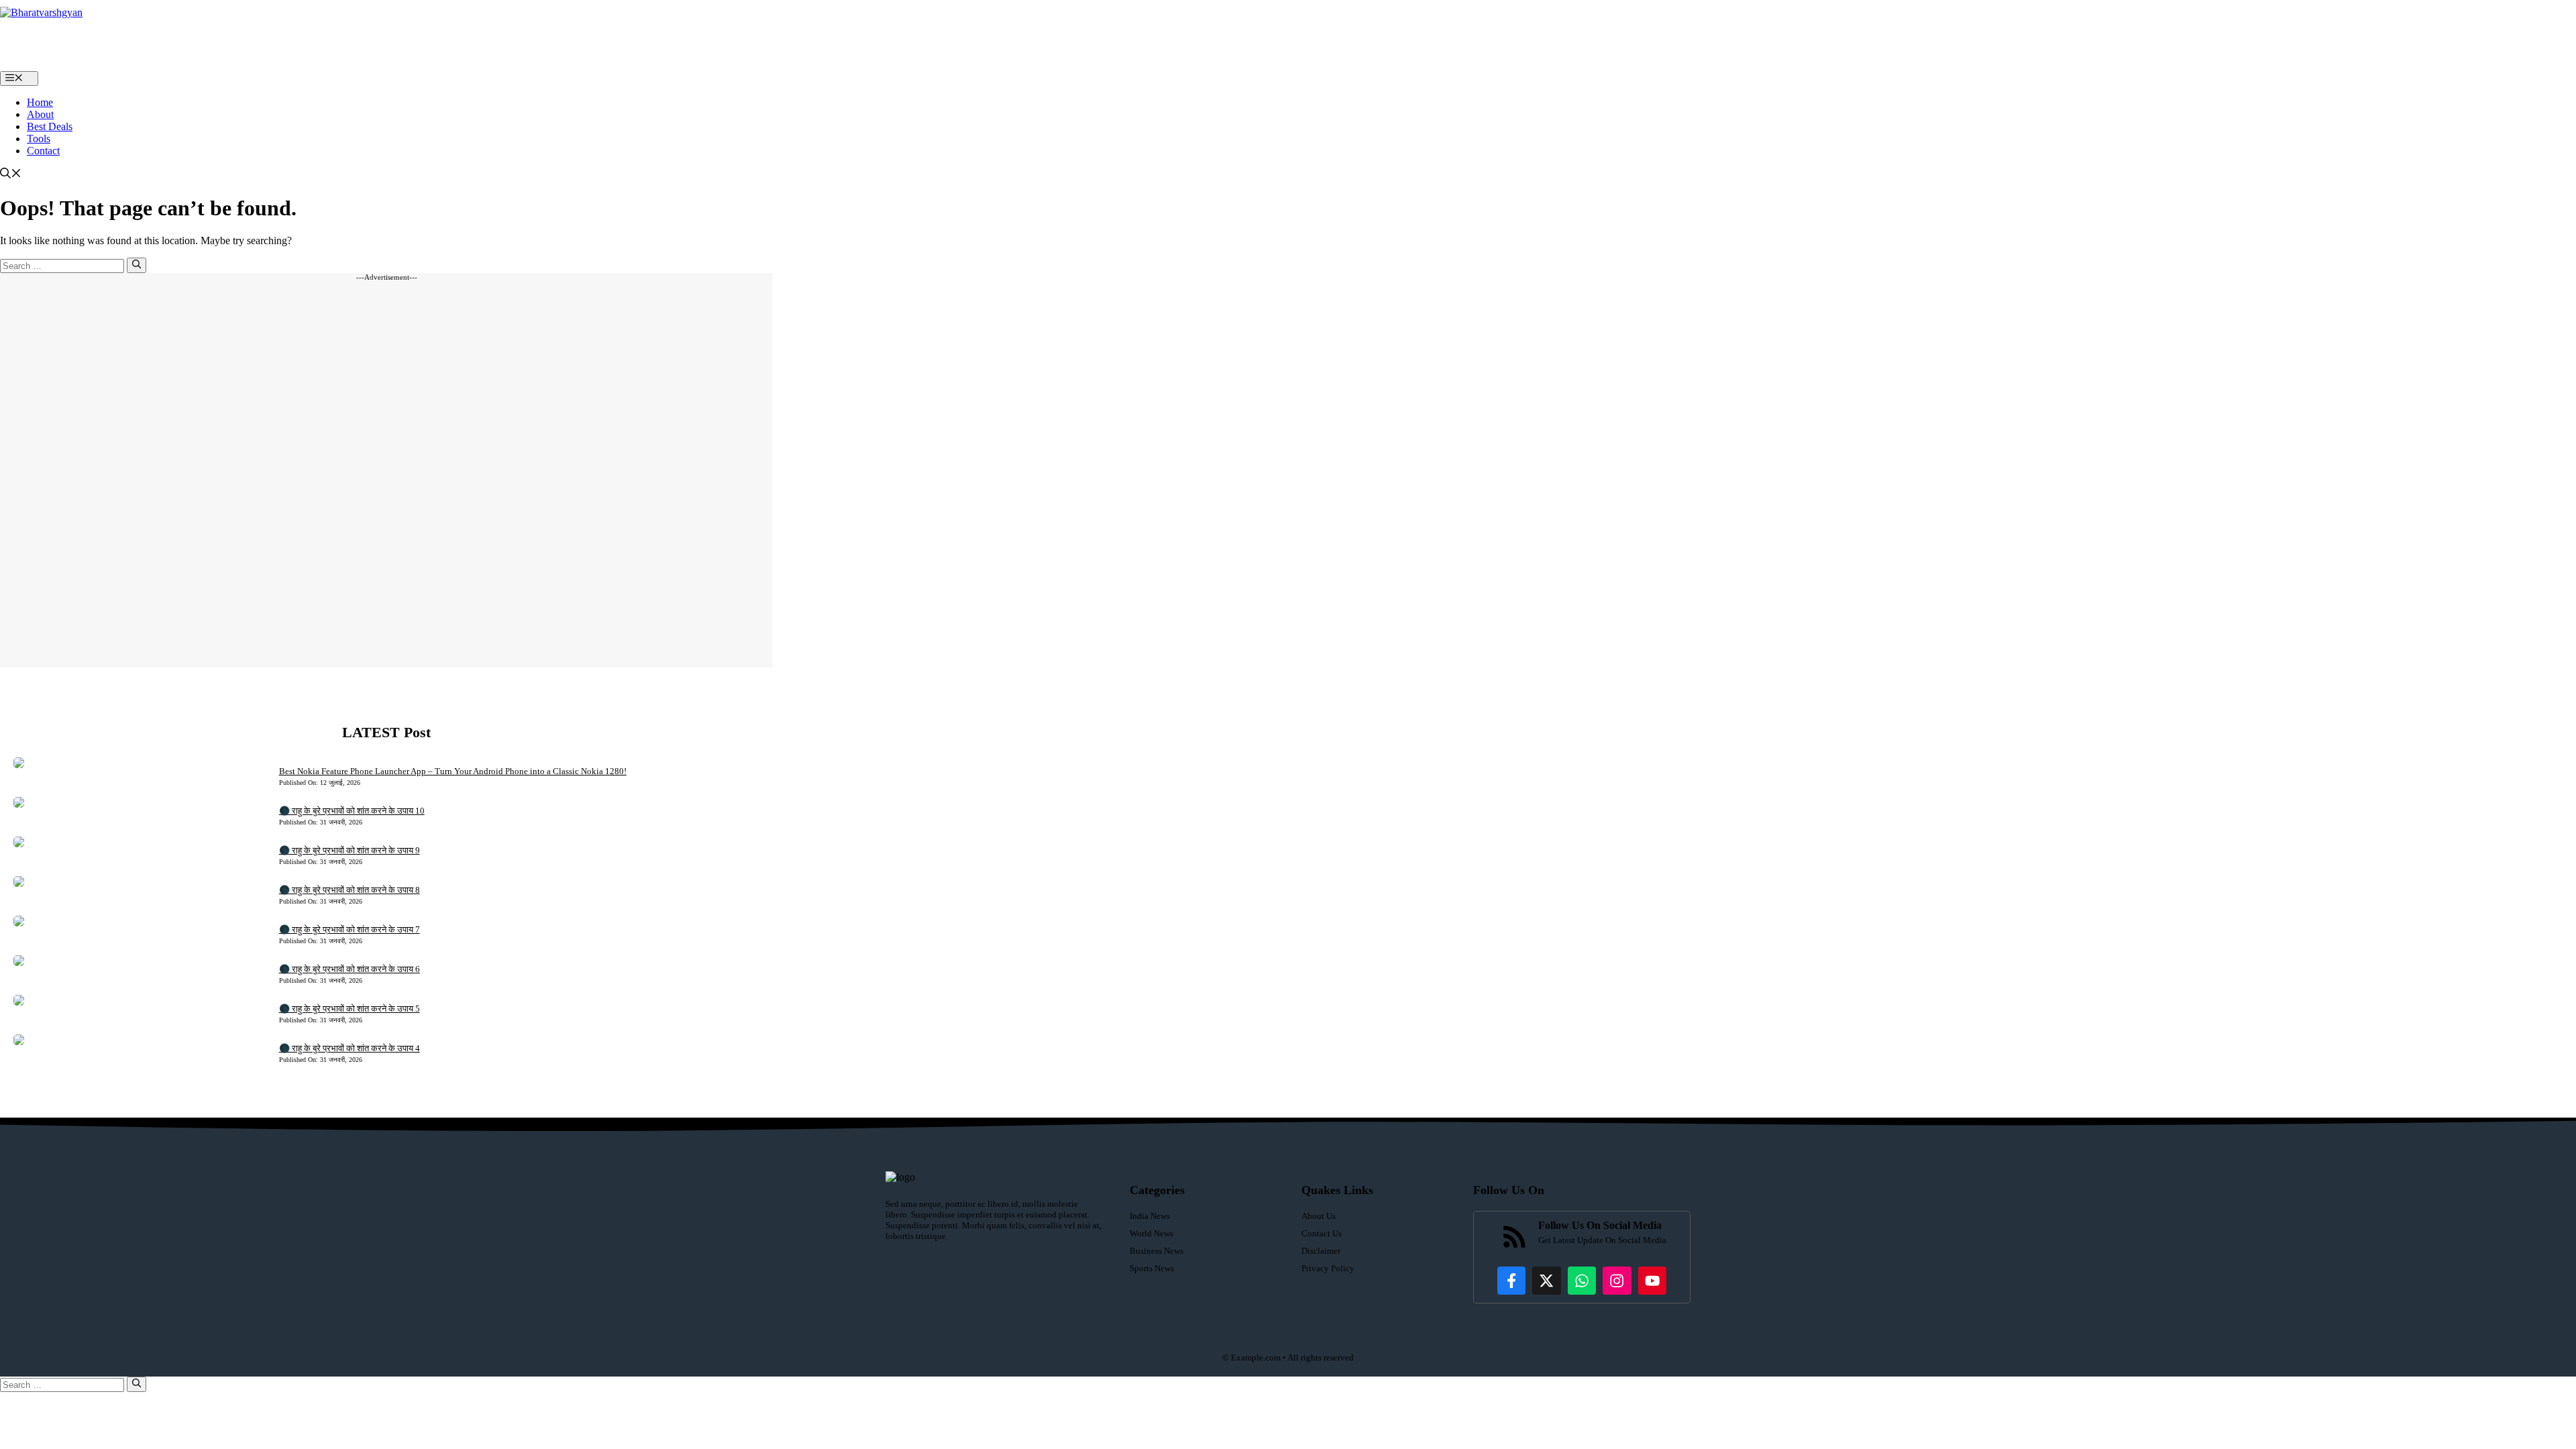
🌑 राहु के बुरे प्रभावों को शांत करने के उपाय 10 (352, 811)
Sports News (1152, 1268)
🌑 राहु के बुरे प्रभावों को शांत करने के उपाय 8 (350, 890)
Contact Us (1322, 1233)
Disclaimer (1321, 1251)
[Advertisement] (386, 474)
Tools (39, 139)
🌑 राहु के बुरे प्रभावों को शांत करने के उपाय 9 (350, 850)
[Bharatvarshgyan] (74, 36)
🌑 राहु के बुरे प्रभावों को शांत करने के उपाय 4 (350, 1048)
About (40, 114)
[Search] (137, 265)
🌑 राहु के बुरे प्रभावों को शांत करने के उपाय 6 (350, 969)
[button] (11, 175)
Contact (43, 151)
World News (1151, 1233)
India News (1150, 1216)
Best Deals (50, 126)
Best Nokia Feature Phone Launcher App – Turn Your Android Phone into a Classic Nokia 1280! (453, 771)
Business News (1157, 1251)
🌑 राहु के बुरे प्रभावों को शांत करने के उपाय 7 (350, 929)
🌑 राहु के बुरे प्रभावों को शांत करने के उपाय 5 (350, 1009)
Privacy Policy (1328, 1268)
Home (40, 102)
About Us (1319, 1216)
